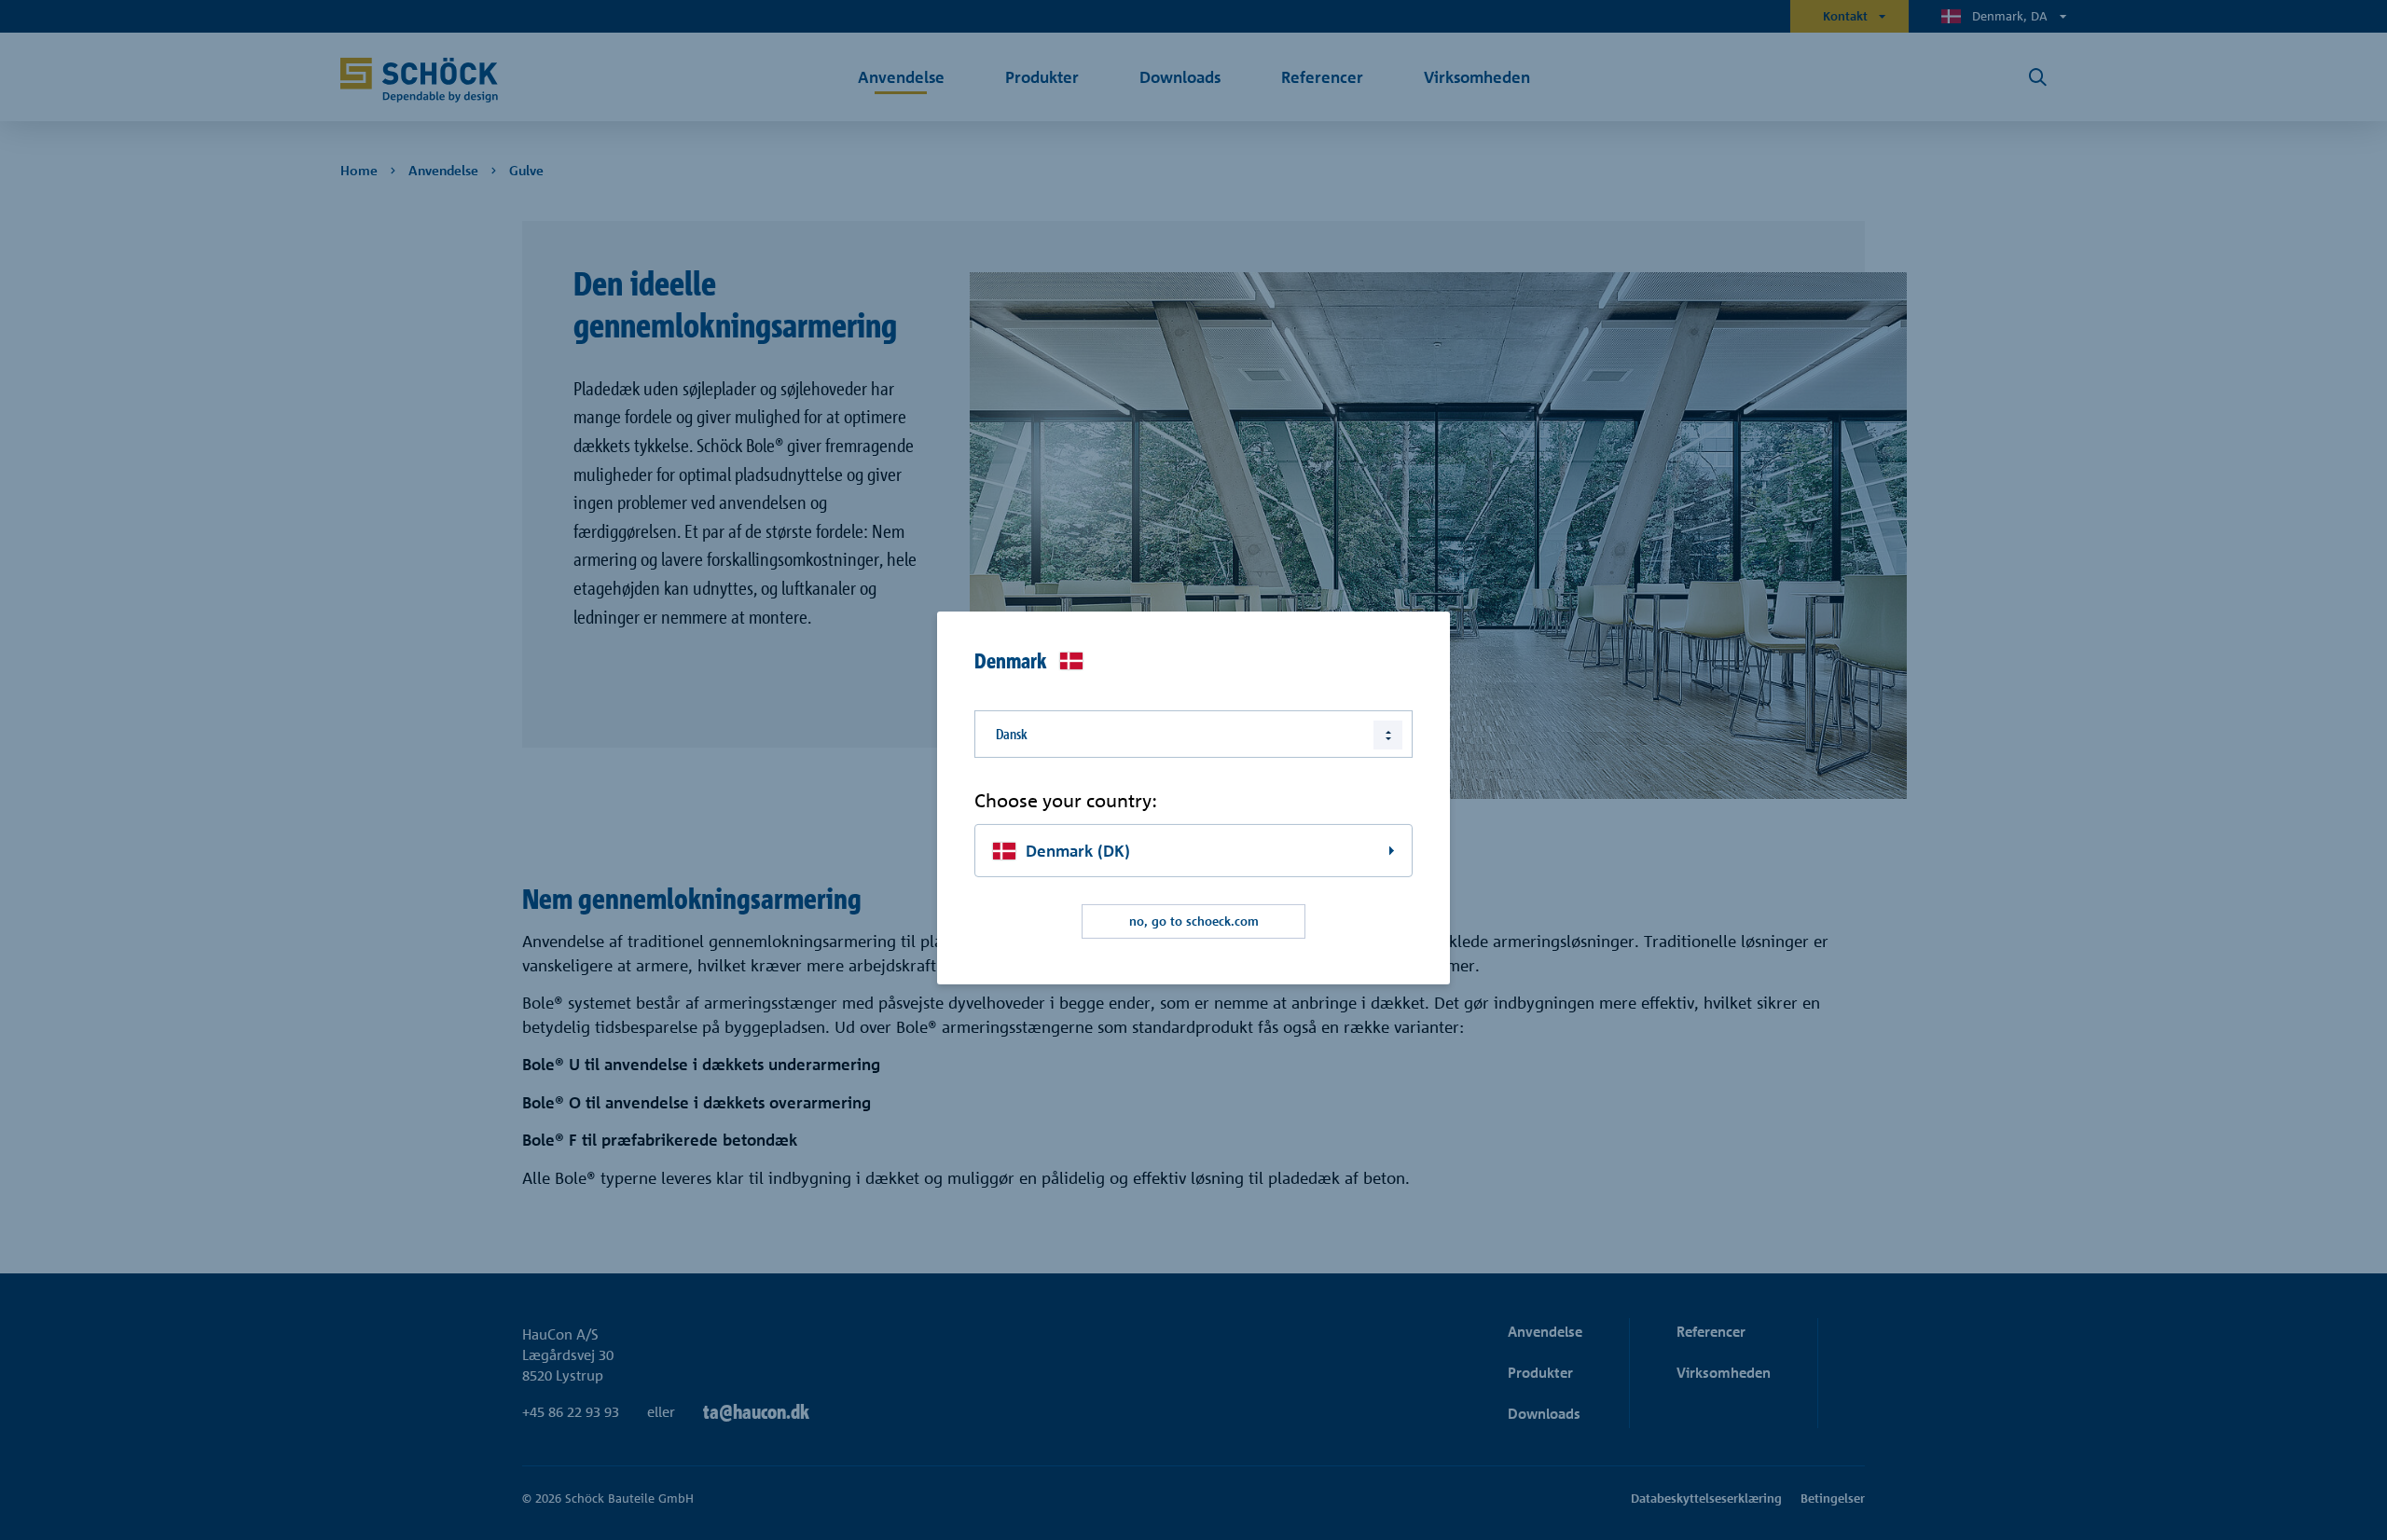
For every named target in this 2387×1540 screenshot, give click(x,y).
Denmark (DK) (1078, 851)
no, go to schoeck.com (1194, 921)
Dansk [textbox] (1012, 734)
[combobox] (1193, 734)
